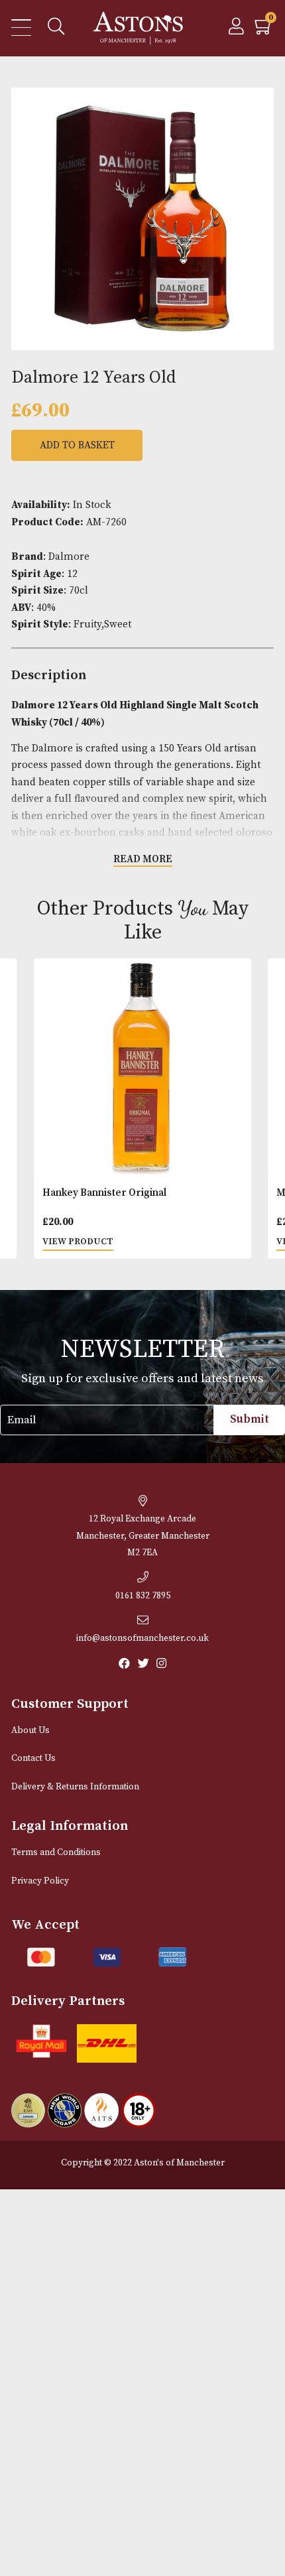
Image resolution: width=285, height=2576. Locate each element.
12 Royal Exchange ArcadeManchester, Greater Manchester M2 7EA (143, 1536)
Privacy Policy (40, 1881)
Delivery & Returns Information (75, 1787)
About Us (30, 1731)
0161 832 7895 (143, 1596)
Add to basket (77, 445)
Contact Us (33, 1759)
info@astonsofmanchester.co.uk (142, 1639)
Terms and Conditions (56, 1853)
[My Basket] (264, 30)
